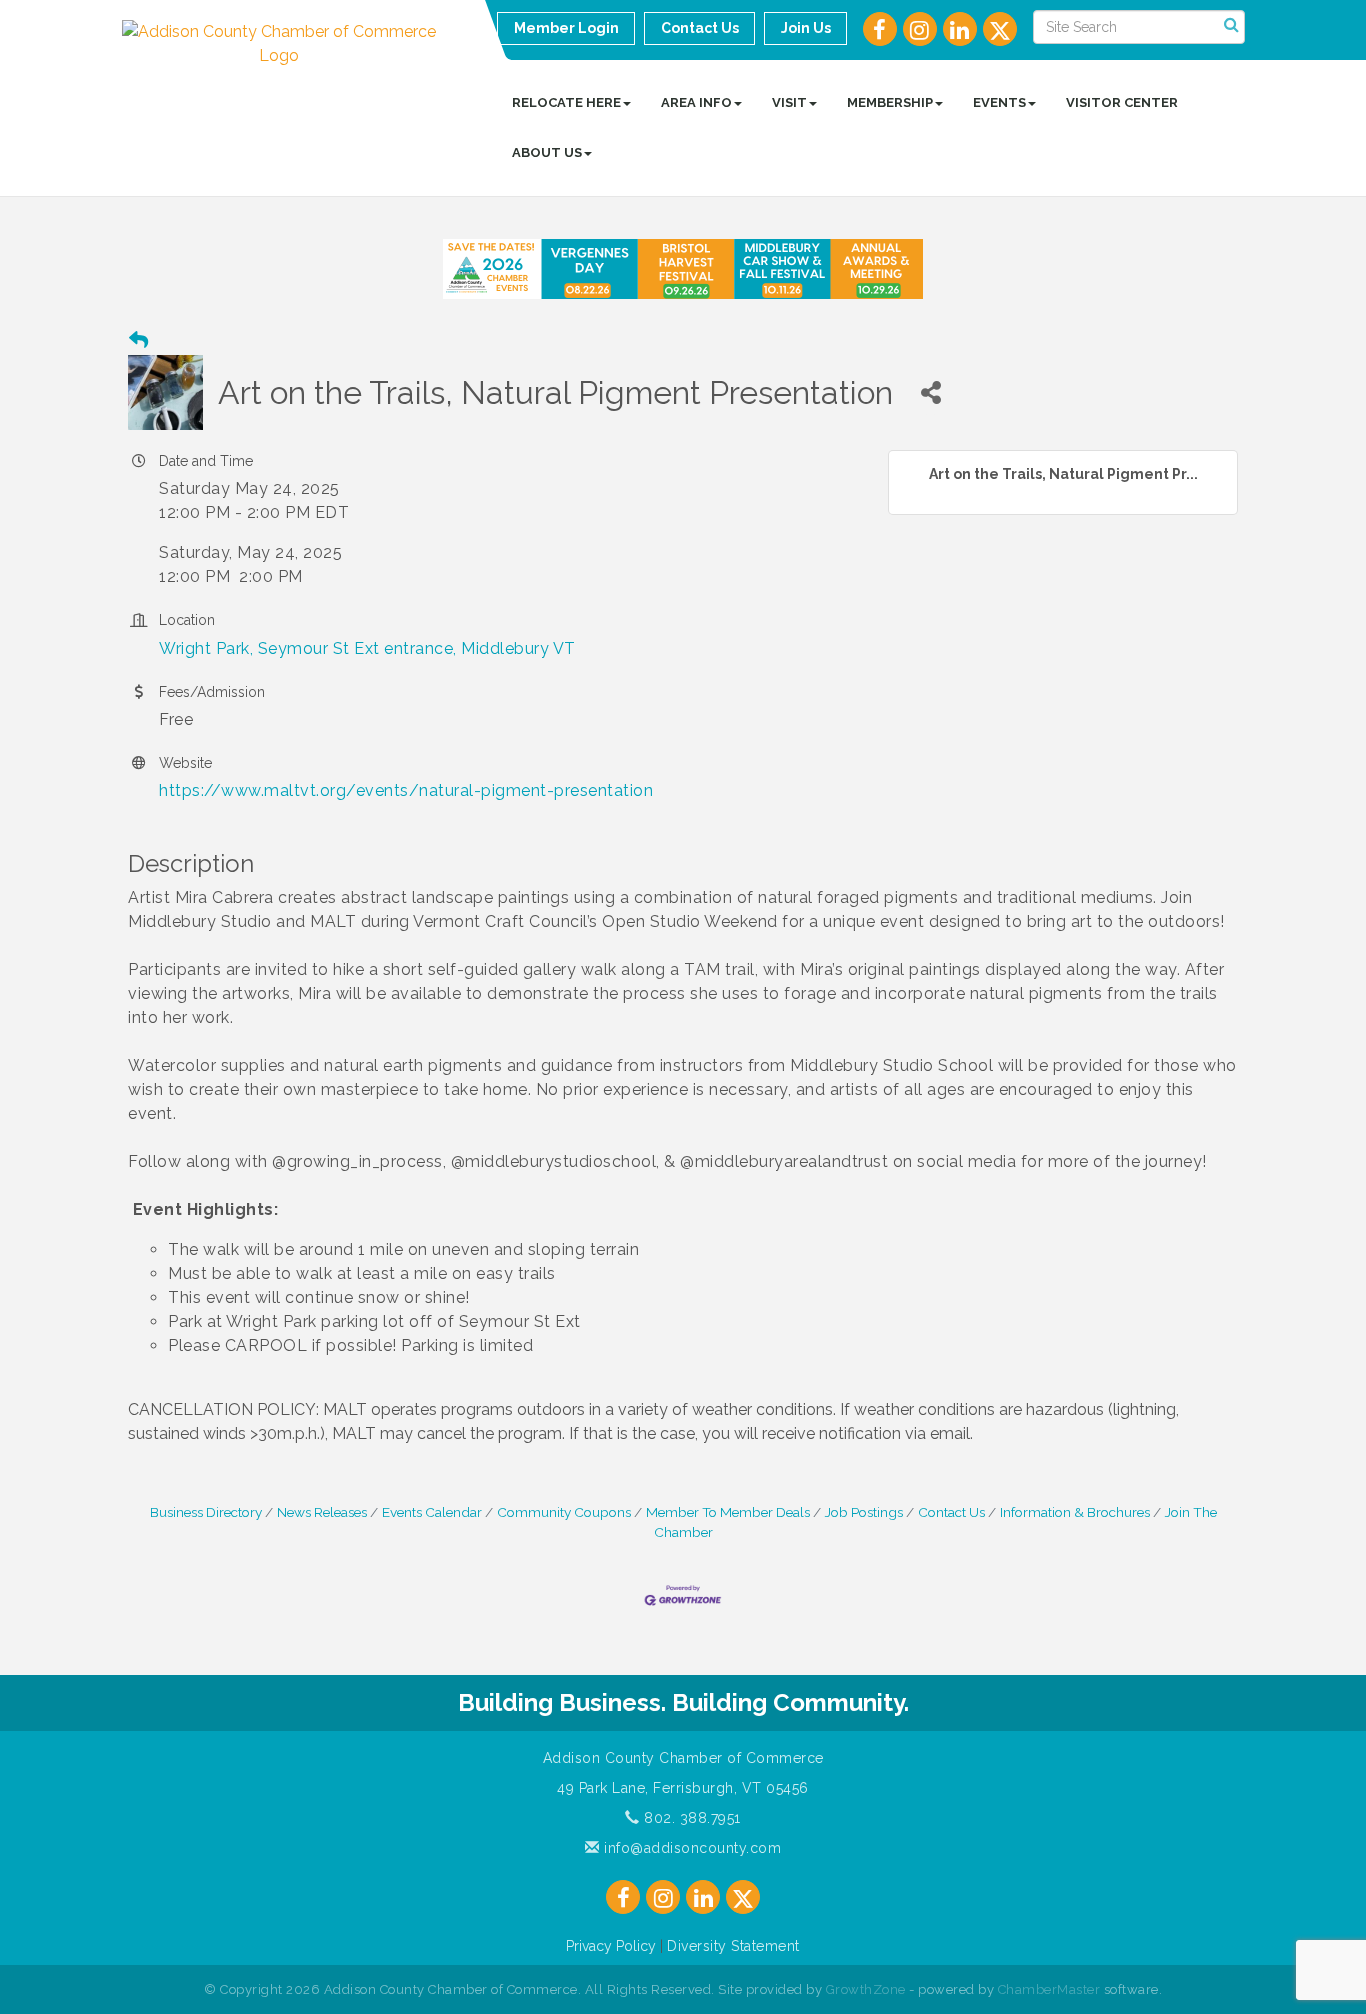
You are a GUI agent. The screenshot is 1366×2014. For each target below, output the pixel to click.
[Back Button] (138, 340)
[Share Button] (930, 392)
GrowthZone (866, 1989)
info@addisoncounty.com (690, 1848)
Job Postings (864, 1512)
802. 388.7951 (690, 1818)
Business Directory (206, 1512)
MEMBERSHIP (890, 102)
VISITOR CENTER (1122, 102)
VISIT (789, 102)
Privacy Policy (611, 1946)
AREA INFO (696, 102)
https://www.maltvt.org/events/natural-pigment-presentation (406, 790)
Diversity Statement (733, 1946)
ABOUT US (547, 152)
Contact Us (951, 1512)
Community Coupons (564, 1512)
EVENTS (999, 102)
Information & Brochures (1075, 1512)
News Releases (322, 1512)
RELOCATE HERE (566, 102)
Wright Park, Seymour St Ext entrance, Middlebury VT (367, 648)
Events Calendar (432, 1512)
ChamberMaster (1049, 1989)
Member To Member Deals (728, 1512)
